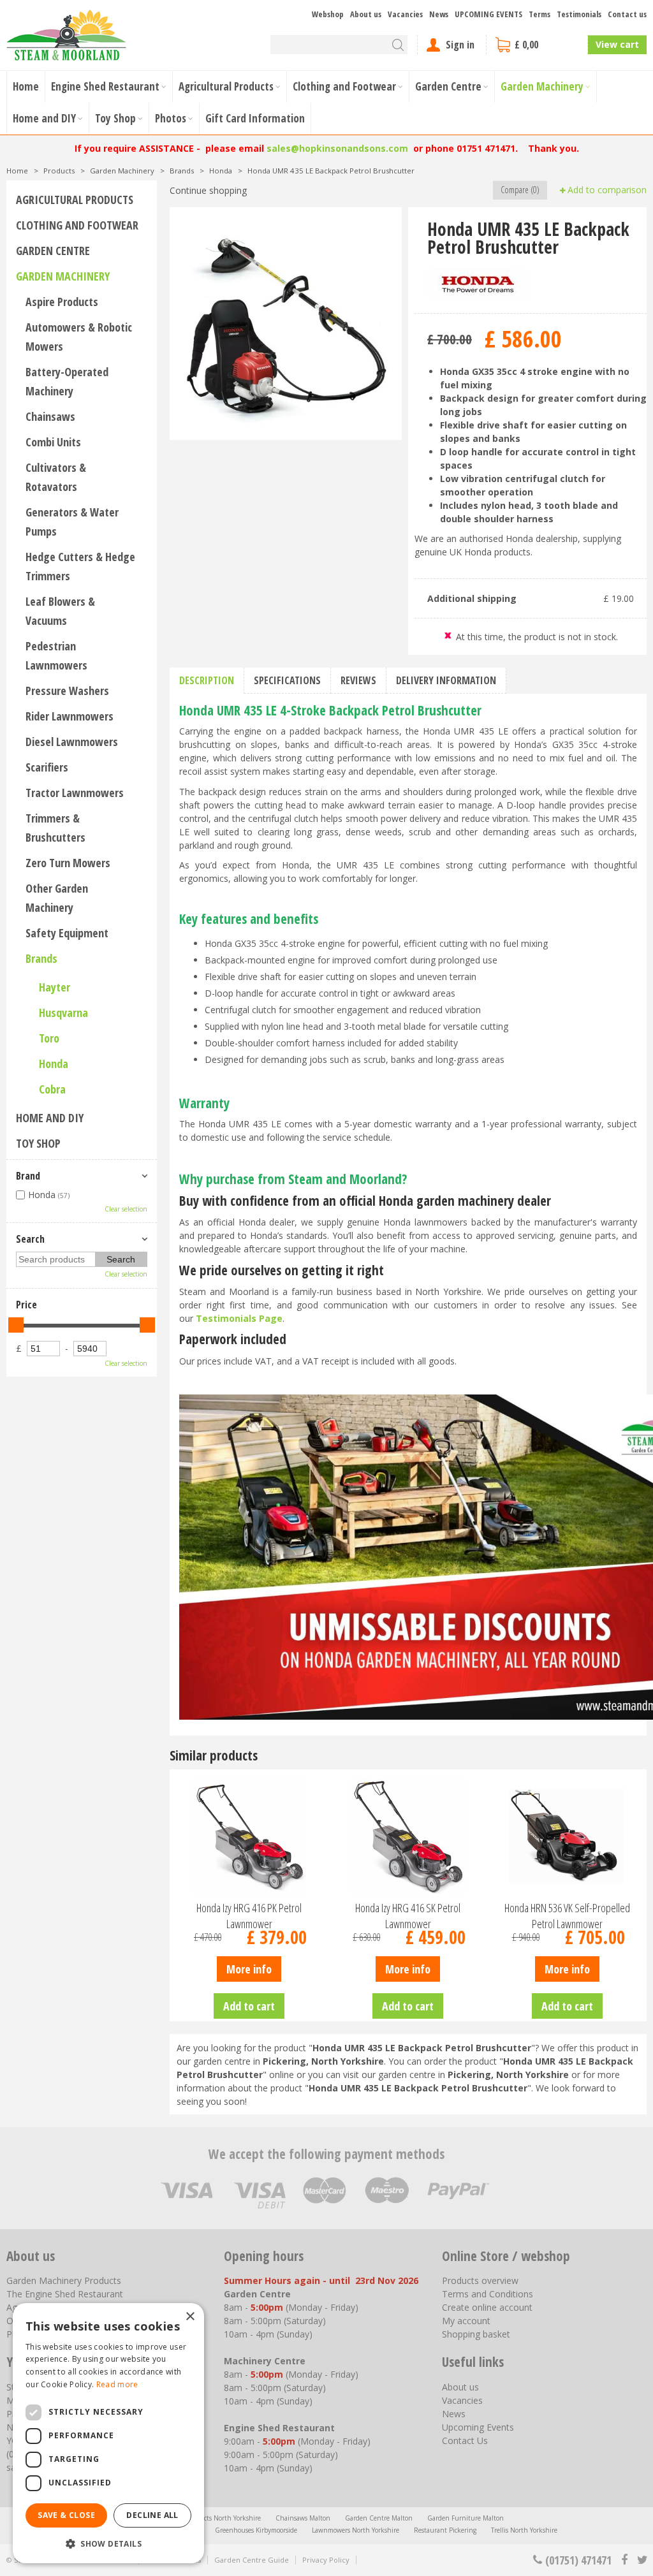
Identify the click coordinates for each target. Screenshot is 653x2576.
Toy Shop (38, 1143)
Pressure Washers (67, 691)
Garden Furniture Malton (466, 2518)
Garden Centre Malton (379, 2518)
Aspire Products (62, 302)
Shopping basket (476, 2334)
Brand (28, 1176)
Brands (41, 958)
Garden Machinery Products (64, 2280)
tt (642, 2560)
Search (30, 1239)
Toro (49, 1038)
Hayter (55, 987)
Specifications (287, 680)
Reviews (358, 680)
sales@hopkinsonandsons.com (337, 148)
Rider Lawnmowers (70, 716)
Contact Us (465, 2441)
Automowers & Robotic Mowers (79, 337)
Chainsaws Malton (303, 2518)
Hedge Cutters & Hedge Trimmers (80, 566)
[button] (108, 2543)
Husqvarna (63, 1013)
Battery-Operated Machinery (67, 381)
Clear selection (126, 1209)
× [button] (190, 2317)
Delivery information (446, 680)
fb (624, 2560)
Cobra (52, 1089)
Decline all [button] (152, 2515)
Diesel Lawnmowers (72, 742)
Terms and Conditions (488, 2294)
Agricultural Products (75, 200)
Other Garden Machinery (57, 898)
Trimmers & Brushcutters (55, 828)
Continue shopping (208, 190)
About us (460, 2387)
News (454, 2414)
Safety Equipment (67, 933)
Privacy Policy (326, 2560)
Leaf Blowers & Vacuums (60, 611)
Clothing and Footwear (77, 225)
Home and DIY (50, 1118)
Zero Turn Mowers (68, 863)
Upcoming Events (478, 2427)
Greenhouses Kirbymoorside (256, 2530)
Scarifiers (47, 767)
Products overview (480, 2280)
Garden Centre (53, 251)
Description (207, 680)
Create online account (487, 2307)
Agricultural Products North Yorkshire (205, 2518)
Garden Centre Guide (252, 2560)
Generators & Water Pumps (72, 522)
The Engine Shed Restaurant (65, 2294)
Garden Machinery (63, 276)
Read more (117, 2384)
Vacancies (462, 2400)
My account (466, 2321)
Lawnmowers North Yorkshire (356, 2530)
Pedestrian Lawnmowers (56, 655)
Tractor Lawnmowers (75, 793)
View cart (617, 44)
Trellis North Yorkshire (524, 2530)
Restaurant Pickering (445, 2530)
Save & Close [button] (66, 2515)
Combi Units (53, 442)
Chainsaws (50, 416)
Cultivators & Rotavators (56, 477)
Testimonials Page (239, 1318)
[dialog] (108, 2433)
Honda (54, 1064)
